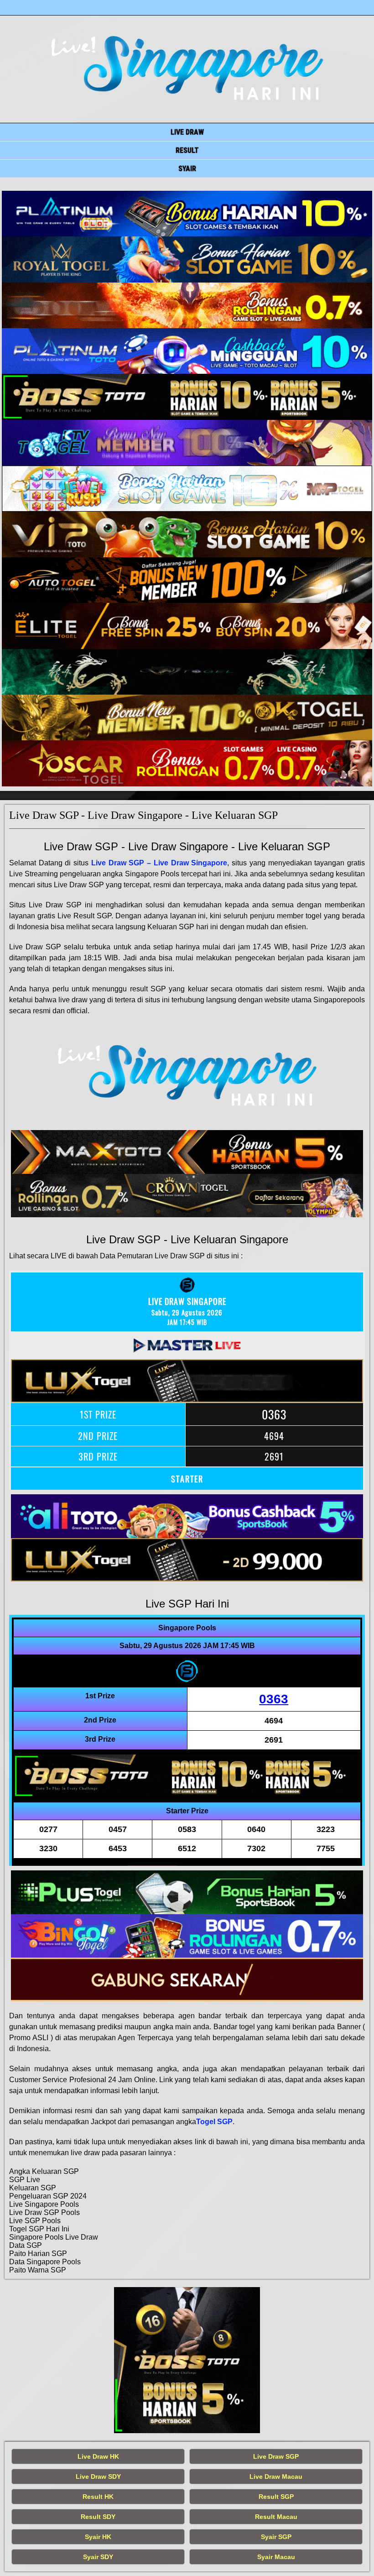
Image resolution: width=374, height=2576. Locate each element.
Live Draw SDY (98, 2477)
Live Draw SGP (276, 2456)
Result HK (98, 2497)
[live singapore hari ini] (187, 214)
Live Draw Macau (276, 2477)
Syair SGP (276, 2537)
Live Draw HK (98, 2456)
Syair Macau (276, 2557)
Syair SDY (98, 2557)
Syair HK (98, 2537)
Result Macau (276, 2517)
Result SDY (98, 2517)
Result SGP (276, 2497)
